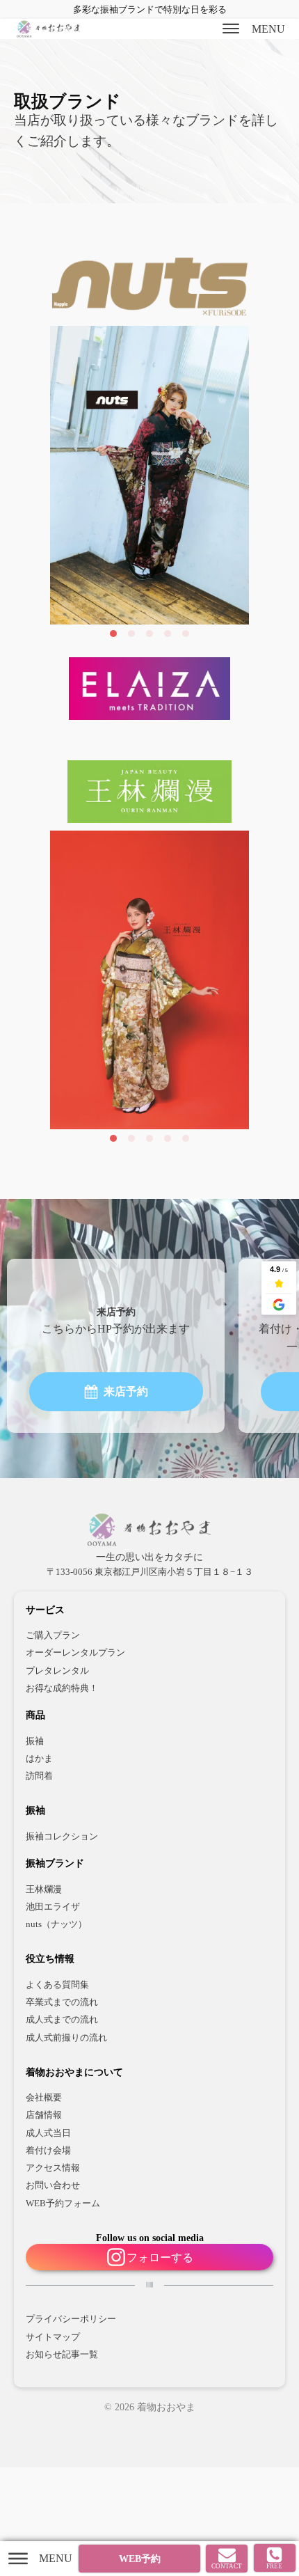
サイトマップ (53, 2337)
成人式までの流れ (62, 2020)
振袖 (35, 1741)
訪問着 (39, 1776)
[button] (116, 1392)
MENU (268, 29)
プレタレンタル (57, 1671)
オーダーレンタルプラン (75, 1653)
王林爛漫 (44, 1890)
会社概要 (44, 2098)
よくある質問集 (57, 1985)
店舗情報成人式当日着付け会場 (48, 2133)
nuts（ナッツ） (56, 1924)
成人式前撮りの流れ (66, 2038)
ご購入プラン (53, 1635)
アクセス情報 (53, 2168)
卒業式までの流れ (62, 2002)
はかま (39, 1759)
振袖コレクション (62, 1837)
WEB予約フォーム (63, 2204)
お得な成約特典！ (62, 1688)
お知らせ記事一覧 (62, 2355)
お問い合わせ (53, 2185)
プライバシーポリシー (71, 2319)
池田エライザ (53, 1907)
